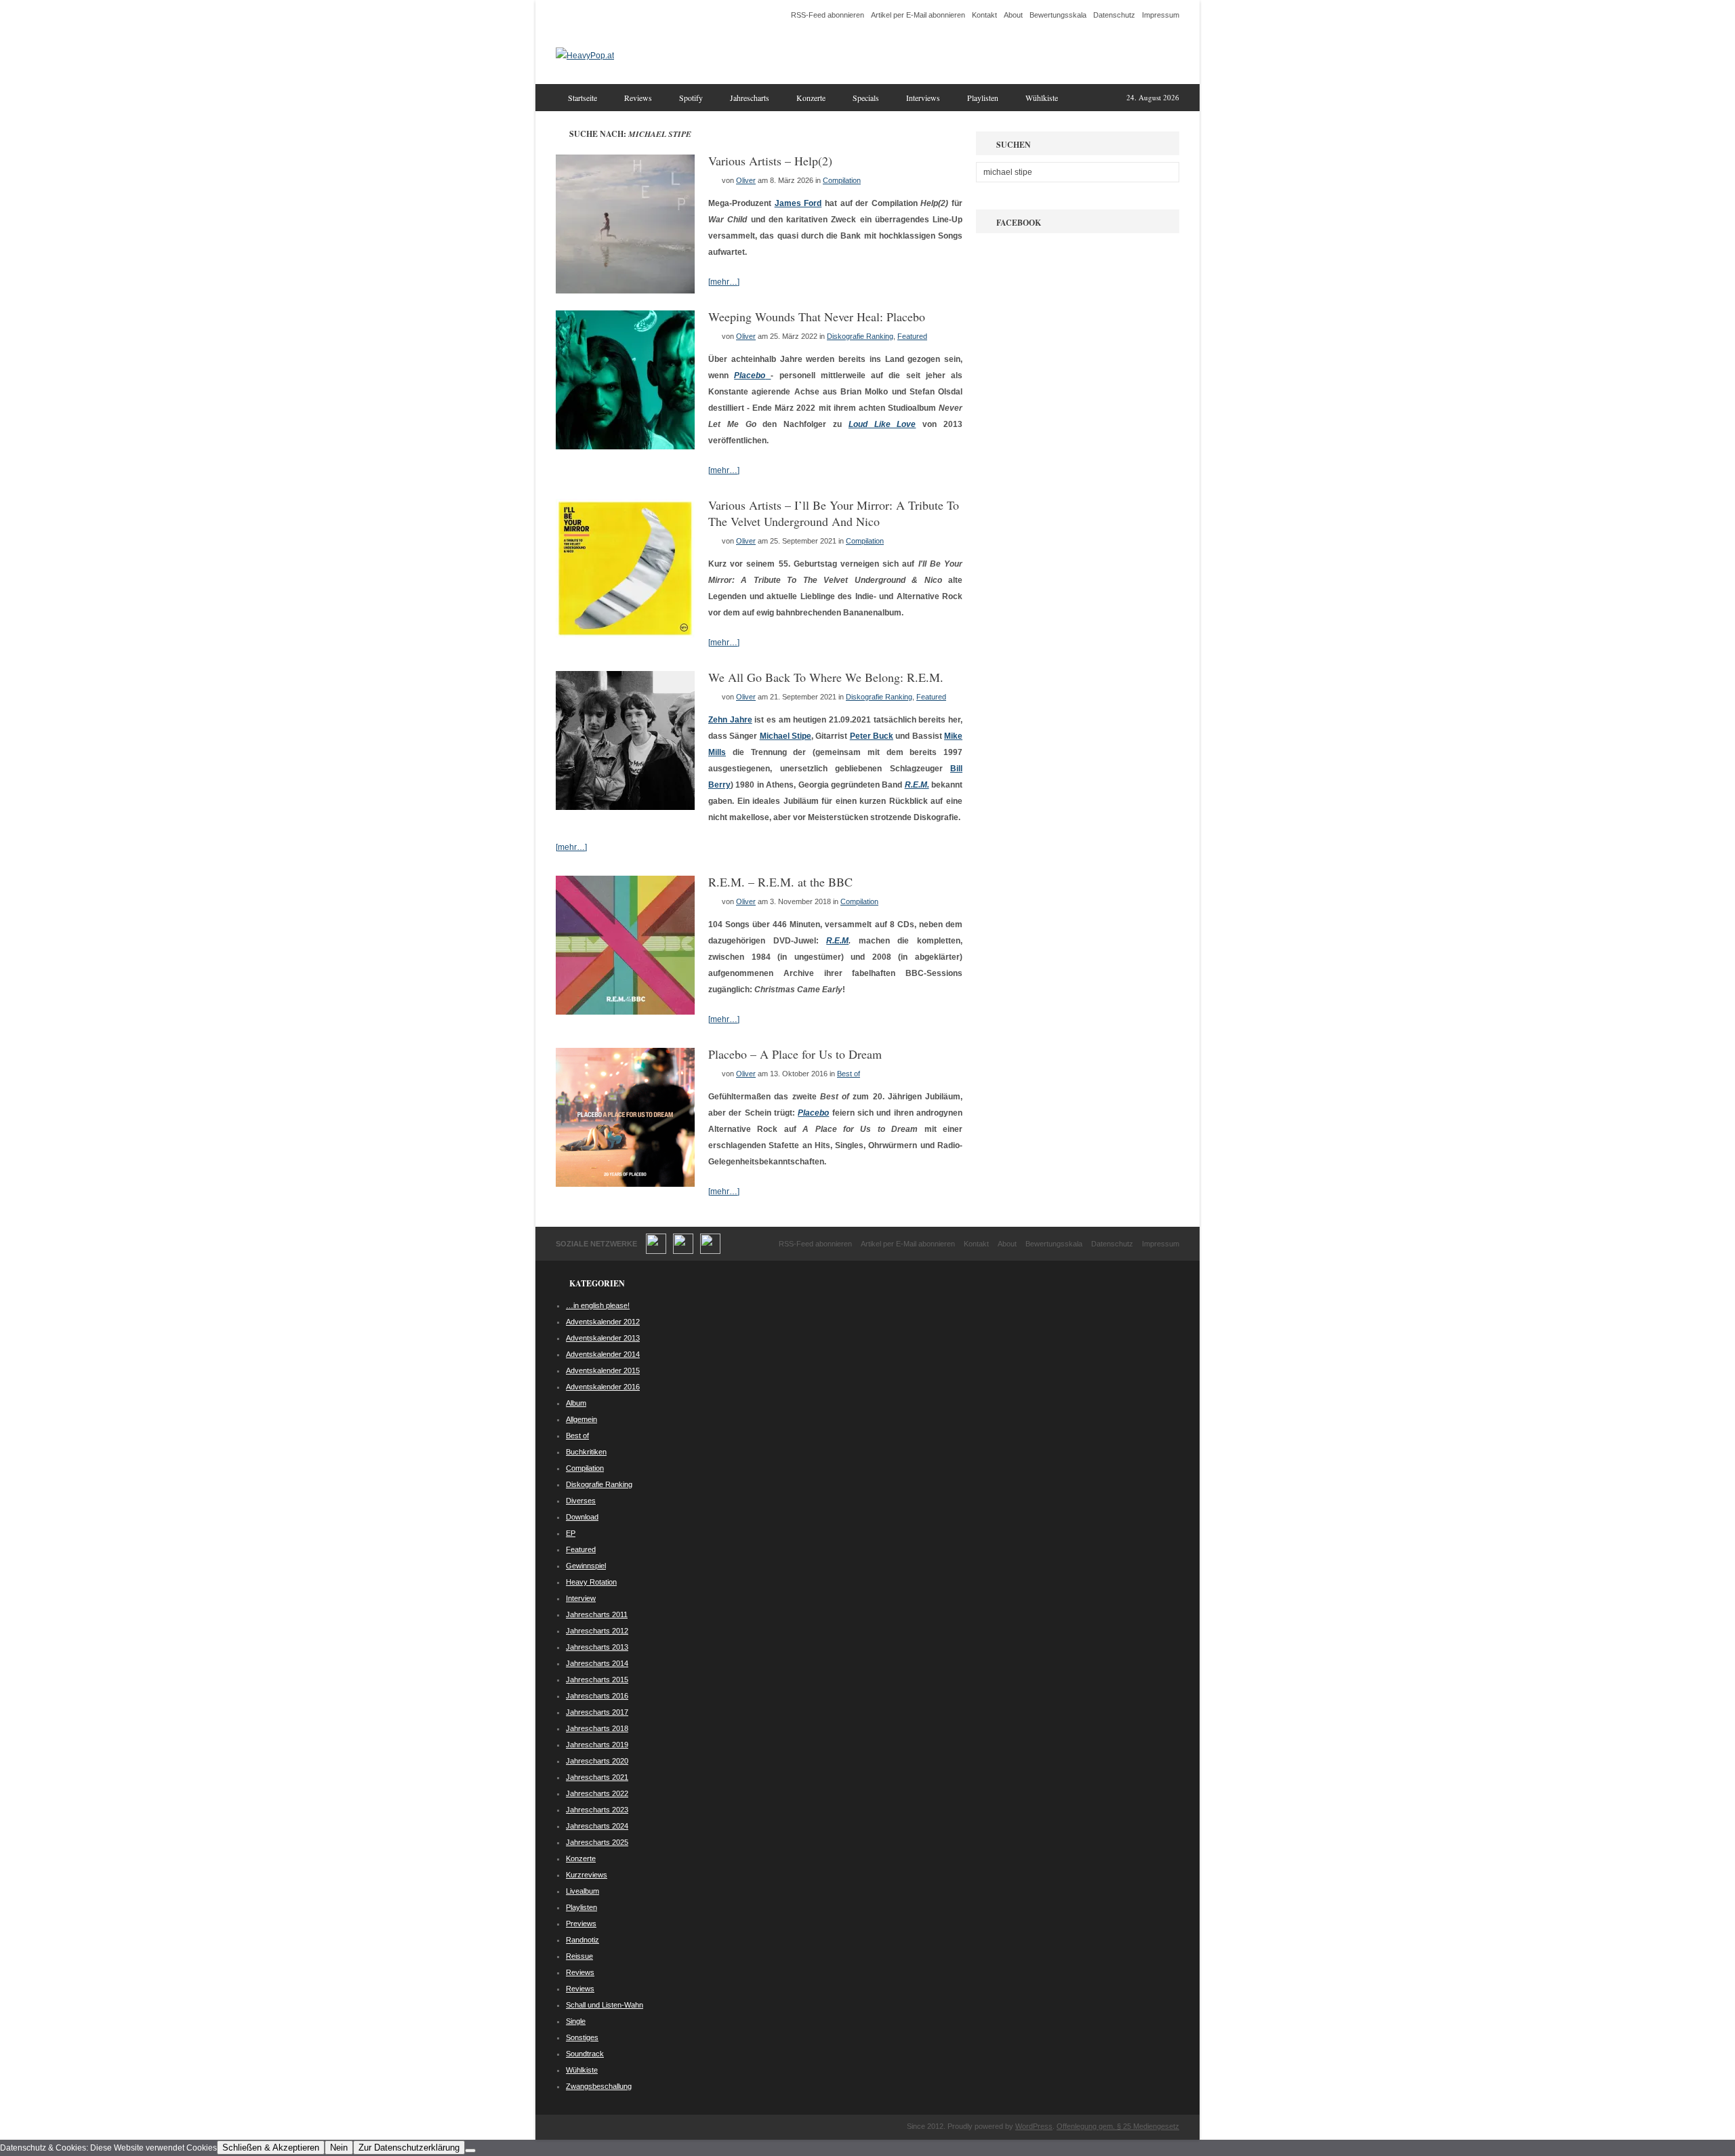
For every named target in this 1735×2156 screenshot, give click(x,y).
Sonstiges (582, 2037)
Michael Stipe (785, 736)
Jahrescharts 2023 (597, 1810)
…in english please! (598, 1305)
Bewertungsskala (1058, 15)
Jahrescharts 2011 (597, 1614)
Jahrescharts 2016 (597, 1696)
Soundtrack (585, 2054)
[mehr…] (724, 282)
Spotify (691, 98)
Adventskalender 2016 (603, 1387)
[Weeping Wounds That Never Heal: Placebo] (625, 447)
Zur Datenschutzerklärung (409, 2148)
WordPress (1034, 2126)
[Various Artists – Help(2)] (625, 291)
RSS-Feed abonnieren (828, 15)
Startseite (583, 98)
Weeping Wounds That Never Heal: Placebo (817, 317)
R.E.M (837, 941)
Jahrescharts (750, 98)
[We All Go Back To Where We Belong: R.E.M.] (625, 807)
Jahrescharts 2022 (597, 1793)
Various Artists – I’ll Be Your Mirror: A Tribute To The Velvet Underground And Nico (834, 513)
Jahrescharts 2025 (597, 1842)
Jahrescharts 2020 (597, 1761)
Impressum (1161, 15)
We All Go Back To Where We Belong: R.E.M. (826, 677)
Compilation (842, 180)
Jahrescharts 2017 (597, 1712)
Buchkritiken (586, 1452)
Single (576, 2021)
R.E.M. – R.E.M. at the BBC (780, 882)
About (1013, 15)
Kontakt (984, 15)
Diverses (581, 1501)
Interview (581, 1598)
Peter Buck (872, 736)
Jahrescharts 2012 (597, 1631)
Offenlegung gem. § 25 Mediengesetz (1118, 2126)
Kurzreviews (587, 1875)
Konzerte (811, 98)
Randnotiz (583, 1940)
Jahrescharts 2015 (597, 1680)
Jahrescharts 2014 (597, 1663)
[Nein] (470, 2151)
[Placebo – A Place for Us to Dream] (625, 1184)
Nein (339, 2148)
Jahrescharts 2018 (597, 1728)
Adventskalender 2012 (603, 1322)
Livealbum (583, 1891)
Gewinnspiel (586, 1566)
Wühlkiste (1042, 98)
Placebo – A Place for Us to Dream (795, 1054)
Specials (866, 98)
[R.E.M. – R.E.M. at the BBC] (625, 1012)
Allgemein (581, 1419)
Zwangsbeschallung (599, 2086)
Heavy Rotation (591, 1582)
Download (582, 1517)
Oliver (746, 180)
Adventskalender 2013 (603, 1338)
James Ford (798, 203)
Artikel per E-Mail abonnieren (918, 15)
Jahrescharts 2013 (597, 1647)
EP (571, 1533)
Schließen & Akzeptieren (271, 2148)
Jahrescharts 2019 (597, 1745)
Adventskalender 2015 (603, 1370)
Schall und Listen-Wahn (605, 2005)
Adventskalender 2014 (603, 1354)
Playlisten (983, 98)
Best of (849, 1074)
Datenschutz (1114, 15)
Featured (912, 336)
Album (576, 1403)
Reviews (638, 98)
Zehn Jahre (730, 720)
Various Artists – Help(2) (770, 161)
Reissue (579, 1956)
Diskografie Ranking (860, 336)
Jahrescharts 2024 (597, 1826)
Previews (581, 1924)
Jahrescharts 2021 (597, 1777)
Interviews (923, 98)
